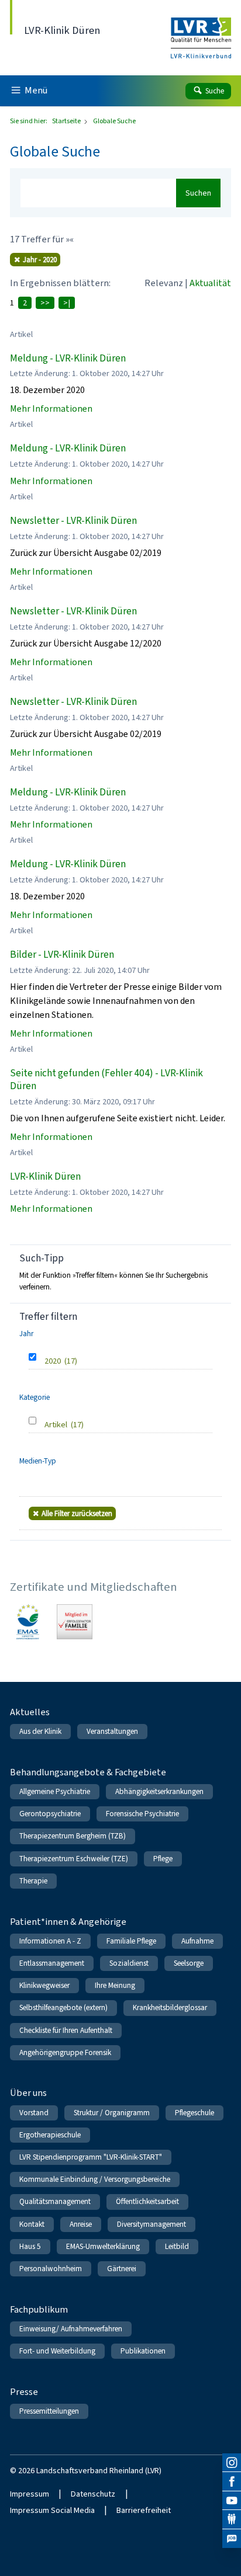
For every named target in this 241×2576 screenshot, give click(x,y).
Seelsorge (189, 1963)
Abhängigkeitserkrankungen (159, 1791)
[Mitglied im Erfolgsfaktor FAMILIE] (75, 1622)
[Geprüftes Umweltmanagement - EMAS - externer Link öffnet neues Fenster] (28, 1622)
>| (67, 303)
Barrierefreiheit (144, 2510)
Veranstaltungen (112, 1731)
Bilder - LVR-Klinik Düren (62, 955)
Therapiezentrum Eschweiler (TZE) (74, 1859)
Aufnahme (197, 1941)
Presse (24, 2392)
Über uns (28, 2093)
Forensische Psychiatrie (142, 1814)
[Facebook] (232, 2481)
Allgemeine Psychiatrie (55, 1791)
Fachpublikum (39, 2309)
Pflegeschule (194, 2113)
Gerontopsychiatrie (50, 1814)
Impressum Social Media (52, 2510)
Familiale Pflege (131, 1941)
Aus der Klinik (40, 1731)
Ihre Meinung (115, 1985)
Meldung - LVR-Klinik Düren (68, 358)
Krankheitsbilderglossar (170, 2007)
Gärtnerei (122, 2269)
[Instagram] (232, 2463)
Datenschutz (93, 2494)
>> (45, 303)
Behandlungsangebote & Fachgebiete (88, 1772)
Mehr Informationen (51, 409)
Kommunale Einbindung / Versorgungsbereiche (95, 2179)
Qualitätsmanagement (55, 2201)
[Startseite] (201, 30)
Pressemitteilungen (49, 2411)
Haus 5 (30, 2246)
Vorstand (34, 2113)
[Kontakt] (232, 2519)
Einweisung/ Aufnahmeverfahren (71, 2329)
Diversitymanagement (152, 2224)
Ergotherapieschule (50, 2135)
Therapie (33, 1881)
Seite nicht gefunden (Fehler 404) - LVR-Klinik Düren (106, 1080)
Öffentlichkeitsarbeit (147, 2201)
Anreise (81, 2224)
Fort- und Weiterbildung (57, 2351)
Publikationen (143, 2351)
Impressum (30, 2494)
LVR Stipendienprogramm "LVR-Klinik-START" (91, 2157)
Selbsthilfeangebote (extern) (63, 2007)
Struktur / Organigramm (112, 2113)
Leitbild (177, 2246)
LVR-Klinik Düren (45, 1176)
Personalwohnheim (51, 2269)
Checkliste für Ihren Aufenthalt (66, 2030)
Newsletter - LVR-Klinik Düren (73, 521)
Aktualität (210, 283)
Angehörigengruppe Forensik (65, 2052)
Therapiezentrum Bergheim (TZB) (73, 1836)
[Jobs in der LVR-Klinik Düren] (232, 2539)
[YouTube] (232, 2501)
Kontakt (32, 2224)
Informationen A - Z (50, 1941)
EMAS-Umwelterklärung (103, 2246)
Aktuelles (30, 1712)
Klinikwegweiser (44, 1985)
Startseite (67, 121)
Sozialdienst (129, 1963)
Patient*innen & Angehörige (68, 1922)
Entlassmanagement (52, 1963)
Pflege (163, 1859)
